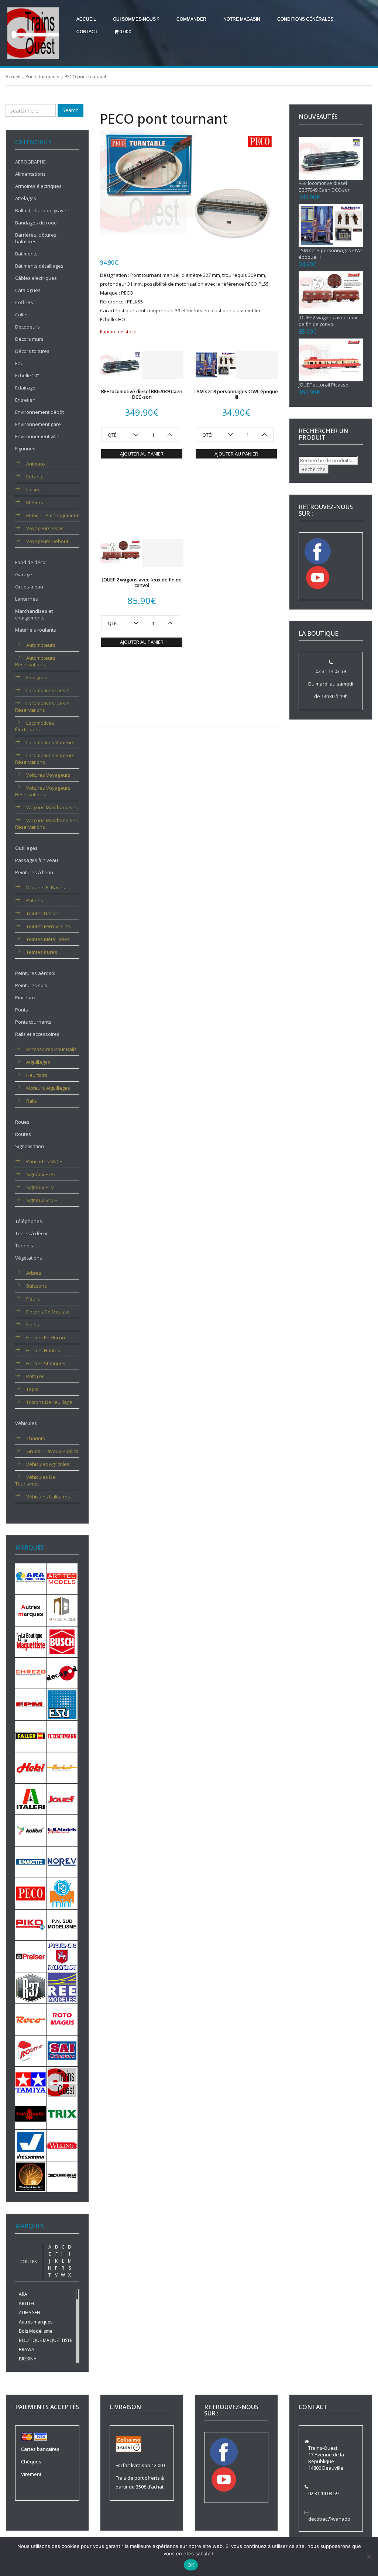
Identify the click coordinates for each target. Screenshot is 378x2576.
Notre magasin (242, 19)
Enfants (35, 477)
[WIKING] (62, 2145)
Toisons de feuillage (49, 1402)
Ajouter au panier (142, 454)
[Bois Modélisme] (62, 1610)
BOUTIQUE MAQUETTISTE (45, 2340)
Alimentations (30, 174)
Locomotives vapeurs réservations (45, 759)
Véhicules (26, 1423)
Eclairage (25, 388)
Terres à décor (32, 1233)
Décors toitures (32, 351)
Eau (19, 363)
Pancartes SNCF (44, 1161)
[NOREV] (62, 1862)
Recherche (314, 469)
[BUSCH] (62, 1641)
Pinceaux (25, 997)
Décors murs (29, 339)
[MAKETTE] (31, 1862)
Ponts (22, 1010)
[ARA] (31, 1578)
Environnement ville (37, 436)
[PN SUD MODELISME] (62, 1924)
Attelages (26, 198)
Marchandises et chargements (34, 614)
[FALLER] (31, 1736)
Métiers (35, 502)
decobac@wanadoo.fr (333, 2519)
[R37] (31, 1988)
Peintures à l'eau (34, 872)
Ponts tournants (42, 77)
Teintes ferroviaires (49, 926)
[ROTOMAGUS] (62, 2019)
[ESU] (62, 1704)
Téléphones (29, 1221)
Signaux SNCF (42, 1200)
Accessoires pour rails (51, 1049)
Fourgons (37, 677)
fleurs (33, 1299)
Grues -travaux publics (52, 1451)
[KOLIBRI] (31, 1830)
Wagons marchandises (52, 807)
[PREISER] (31, 1956)
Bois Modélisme (36, 2331)
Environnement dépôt (39, 412)
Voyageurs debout (47, 541)
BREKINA (28, 2359)
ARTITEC (27, 2303)
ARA (23, 2294)
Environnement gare (38, 424)
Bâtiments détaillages (39, 266)
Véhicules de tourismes (35, 1480)
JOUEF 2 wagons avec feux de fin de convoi (142, 582)
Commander (191, 19)
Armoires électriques (38, 186)
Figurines (25, 449)
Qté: (113, 435)
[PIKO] (31, 1924)
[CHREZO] (31, 1673)
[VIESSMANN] (31, 2145)
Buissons (37, 1286)
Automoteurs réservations (35, 661)
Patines (35, 900)
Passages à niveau (37, 860)
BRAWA (27, 2350)
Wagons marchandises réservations (47, 824)
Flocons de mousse (48, 1312)
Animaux (36, 464)
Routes (23, 1134)
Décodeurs (28, 327)
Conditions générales (305, 19)
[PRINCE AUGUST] (62, 1956)
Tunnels (24, 1246)
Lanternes (27, 599)
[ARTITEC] (62, 1578)
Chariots (36, 1438)
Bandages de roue (36, 223)
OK (191, 2565)
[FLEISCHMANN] (62, 1736)
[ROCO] (31, 2019)
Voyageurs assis (45, 528)
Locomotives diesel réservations (42, 707)
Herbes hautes (43, 1350)
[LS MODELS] (62, 1830)
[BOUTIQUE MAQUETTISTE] (31, 1641)
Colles (22, 315)
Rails (32, 1101)
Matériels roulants (36, 630)
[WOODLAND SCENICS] (31, 2176)
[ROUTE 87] (31, 2050)
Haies (33, 1325)
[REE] (62, 1988)
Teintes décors (43, 913)
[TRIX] (62, 2113)
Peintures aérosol (35, 973)
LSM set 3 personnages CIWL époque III (236, 394)
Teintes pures (42, 952)
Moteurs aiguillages (48, 1088)
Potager (35, 1376)
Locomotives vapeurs (50, 742)
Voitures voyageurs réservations (43, 791)
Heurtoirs (37, 1075)
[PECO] (31, 1893)
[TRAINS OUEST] (62, 2082)
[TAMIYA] (31, 2082)
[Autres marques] (31, 1610)
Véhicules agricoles (48, 1464)
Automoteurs (41, 645)
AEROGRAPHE (30, 162)
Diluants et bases (46, 887)
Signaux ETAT (41, 1174)
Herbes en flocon (46, 1337)
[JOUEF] (62, 1799)
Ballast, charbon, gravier (42, 210)
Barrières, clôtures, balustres (36, 238)
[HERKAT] (62, 1767)
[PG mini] (62, 1893)
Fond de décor (31, 562)
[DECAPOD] (62, 1673)
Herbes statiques (46, 1363)
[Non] (369, 2556)
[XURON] (62, 2176)
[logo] (33, 32)
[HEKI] (31, 1767)
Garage (24, 574)
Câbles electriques (36, 278)
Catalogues (28, 290)
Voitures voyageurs (48, 775)
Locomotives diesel (48, 690)
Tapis (32, 1389)
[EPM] (31, 1704)
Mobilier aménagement (52, 515)
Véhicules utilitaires (48, 1497)
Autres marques (36, 2322)
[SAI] (62, 2050)
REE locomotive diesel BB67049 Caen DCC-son (142, 394)
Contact (87, 32)
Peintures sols (31, 985)
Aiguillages (38, 1062)
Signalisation (30, 1146)
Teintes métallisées (48, 939)
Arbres (34, 1273)
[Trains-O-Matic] (31, 2113)
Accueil (86, 19)
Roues (22, 1122)
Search (71, 110)
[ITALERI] (31, 1799)
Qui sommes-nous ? (136, 19)
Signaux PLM (40, 1187)
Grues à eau (29, 587)
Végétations (29, 1258)
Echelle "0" (27, 375)
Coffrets (24, 302)
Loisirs (33, 490)
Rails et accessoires (37, 1034)
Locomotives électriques (35, 726)
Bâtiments (26, 254)
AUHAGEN (30, 2313)
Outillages (26, 848)
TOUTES (28, 2262)
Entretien (25, 400)
